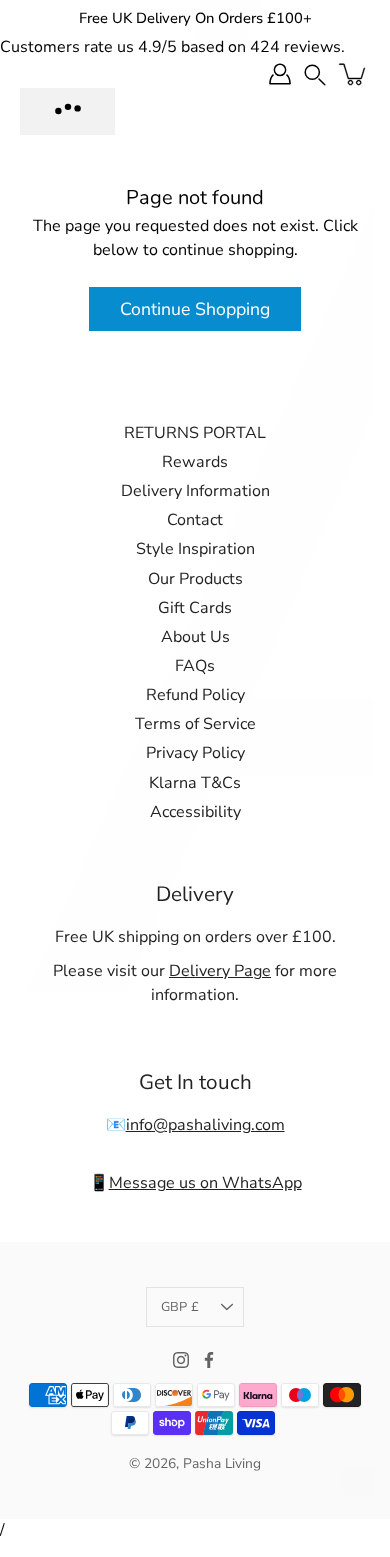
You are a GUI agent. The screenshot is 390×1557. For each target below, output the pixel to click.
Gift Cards (195, 608)
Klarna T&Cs (195, 783)
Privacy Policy (195, 753)
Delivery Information (195, 491)
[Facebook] (209, 1360)
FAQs (195, 666)
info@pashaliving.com (205, 1125)
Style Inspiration (195, 549)
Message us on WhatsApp (205, 1183)
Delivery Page (220, 971)
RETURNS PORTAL (195, 433)
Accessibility (195, 812)
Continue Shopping (195, 309)
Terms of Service (195, 724)
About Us (195, 637)
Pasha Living (222, 1463)
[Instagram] (181, 1360)
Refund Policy (195, 695)
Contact (195, 520)
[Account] (280, 74)
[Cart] (354, 74)
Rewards (195, 462)
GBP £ (180, 1307)
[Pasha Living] (67, 111)
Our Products (195, 579)
